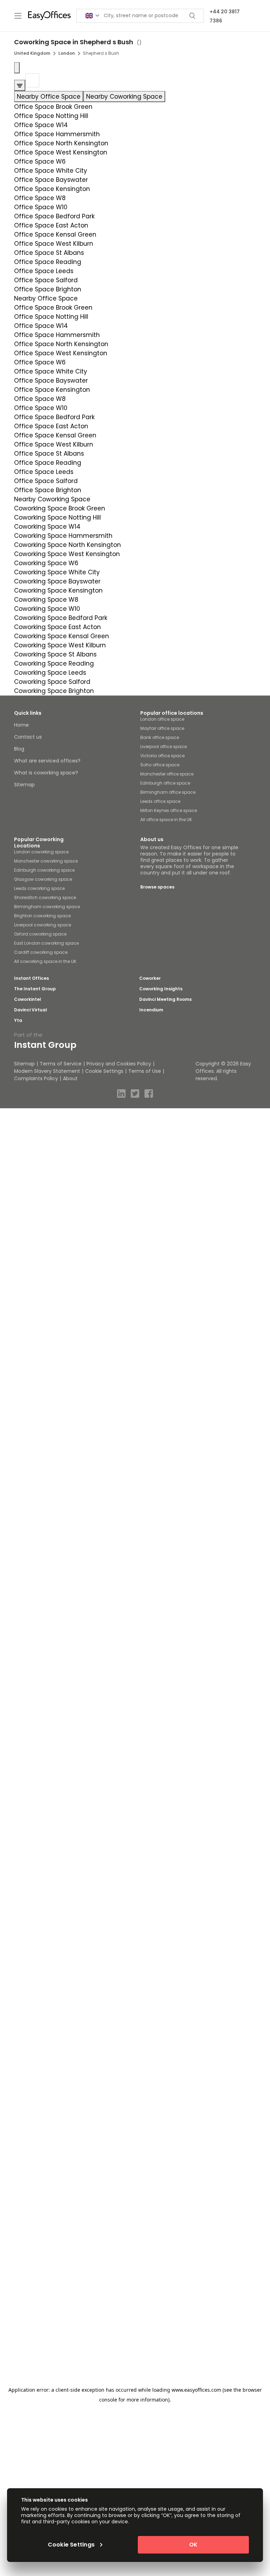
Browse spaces (157, 887)
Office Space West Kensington (61, 152)
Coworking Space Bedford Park (61, 618)
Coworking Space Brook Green (60, 508)
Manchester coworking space (46, 861)
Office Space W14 (41, 125)
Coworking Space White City (57, 572)
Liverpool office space (163, 747)
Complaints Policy (36, 1078)
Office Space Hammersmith (57, 134)
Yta (18, 1021)
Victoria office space (162, 756)
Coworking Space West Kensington (67, 554)
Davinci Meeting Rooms (165, 999)
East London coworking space (46, 943)
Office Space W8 (40, 198)
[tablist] (135, 97)
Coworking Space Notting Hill (57, 517)
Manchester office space (167, 774)
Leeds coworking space (39, 888)
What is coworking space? (46, 773)
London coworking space (41, 852)
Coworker (150, 978)
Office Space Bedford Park (54, 216)
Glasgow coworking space (43, 879)
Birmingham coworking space (47, 907)
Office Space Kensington (52, 189)
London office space (162, 719)
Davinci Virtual (31, 1010)
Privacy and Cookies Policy (119, 1064)
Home (21, 725)
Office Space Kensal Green (55, 235)
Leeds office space (160, 801)
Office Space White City (51, 171)
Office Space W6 (40, 161)
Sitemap (24, 785)
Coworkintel (28, 999)
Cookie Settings (104, 1071)
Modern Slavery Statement (47, 1071)
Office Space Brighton (48, 289)
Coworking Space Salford (52, 682)
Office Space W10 (41, 207)
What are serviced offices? (47, 761)
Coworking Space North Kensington (67, 545)
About (70, 1078)
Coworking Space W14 (47, 527)
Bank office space (160, 737)
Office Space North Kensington (61, 143)
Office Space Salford (46, 280)
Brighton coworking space (42, 916)
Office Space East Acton (51, 225)
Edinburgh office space (165, 783)
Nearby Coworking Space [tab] (124, 97)
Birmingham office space (168, 792)
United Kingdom (32, 53)
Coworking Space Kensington (58, 590)
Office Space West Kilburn (54, 244)
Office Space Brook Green (53, 107)
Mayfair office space (162, 728)
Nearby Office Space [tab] (49, 97)
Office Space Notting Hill (51, 116)
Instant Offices (31, 978)
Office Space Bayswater (51, 180)
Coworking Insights (161, 989)
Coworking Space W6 (46, 563)
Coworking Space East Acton (57, 627)
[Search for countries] (92, 16)
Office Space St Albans (49, 253)
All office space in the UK (166, 820)
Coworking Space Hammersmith (63, 536)
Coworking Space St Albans (55, 654)
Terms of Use (145, 1071)
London (67, 53)
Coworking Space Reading (54, 663)
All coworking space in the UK (45, 961)
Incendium (151, 1010)
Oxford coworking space (40, 934)
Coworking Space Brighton (54, 691)
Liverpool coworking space (43, 925)
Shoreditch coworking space (45, 897)
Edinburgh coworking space (44, 870)
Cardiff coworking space (41, 952)
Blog (19, 749)
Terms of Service (61, 1064)
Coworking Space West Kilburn (60, 645)
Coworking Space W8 (46, 600)
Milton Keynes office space (169, 810)
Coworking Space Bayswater (57, 581)
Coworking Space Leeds (50, 673)
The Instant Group (35, 989)
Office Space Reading (48, 262)
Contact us (28, 737)
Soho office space (160, 765)
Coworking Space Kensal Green (62, 636)
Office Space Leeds (44, 271)
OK (193, 2545)
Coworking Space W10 (47, 609)
